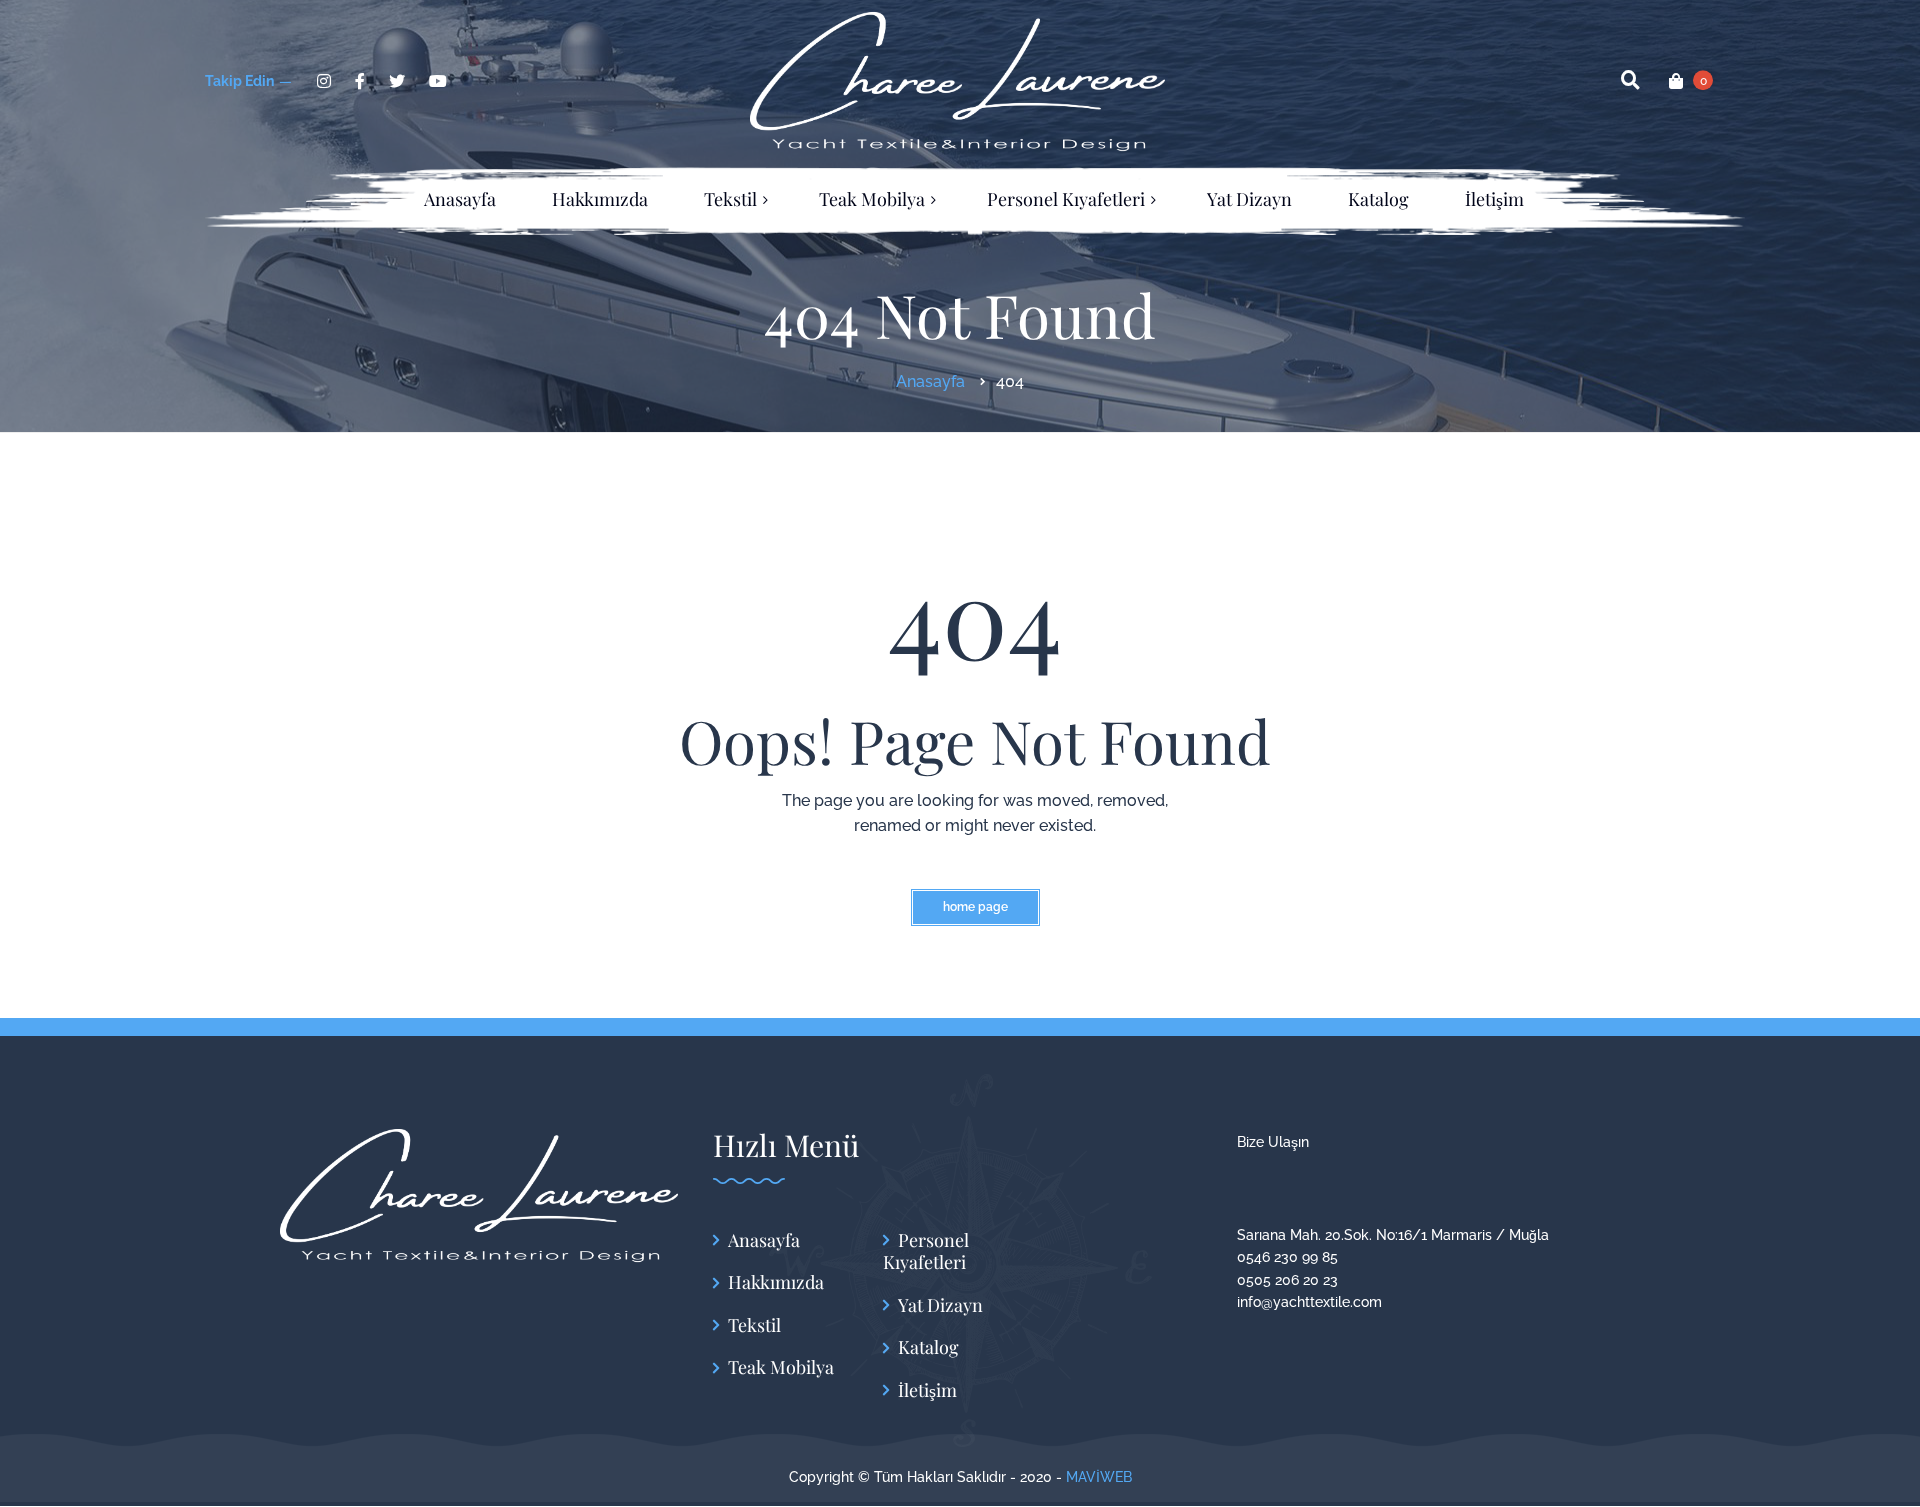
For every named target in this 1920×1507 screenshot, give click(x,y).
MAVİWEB (1099, 1477)
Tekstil (754, 1325)
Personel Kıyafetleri (926, 1251)
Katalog (928, 1347)
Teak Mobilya (781, 1367)
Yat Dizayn (940, 1305)
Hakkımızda (776, 1282)
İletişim (927, 1390)
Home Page (975, 907)
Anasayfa (764, 1240)
